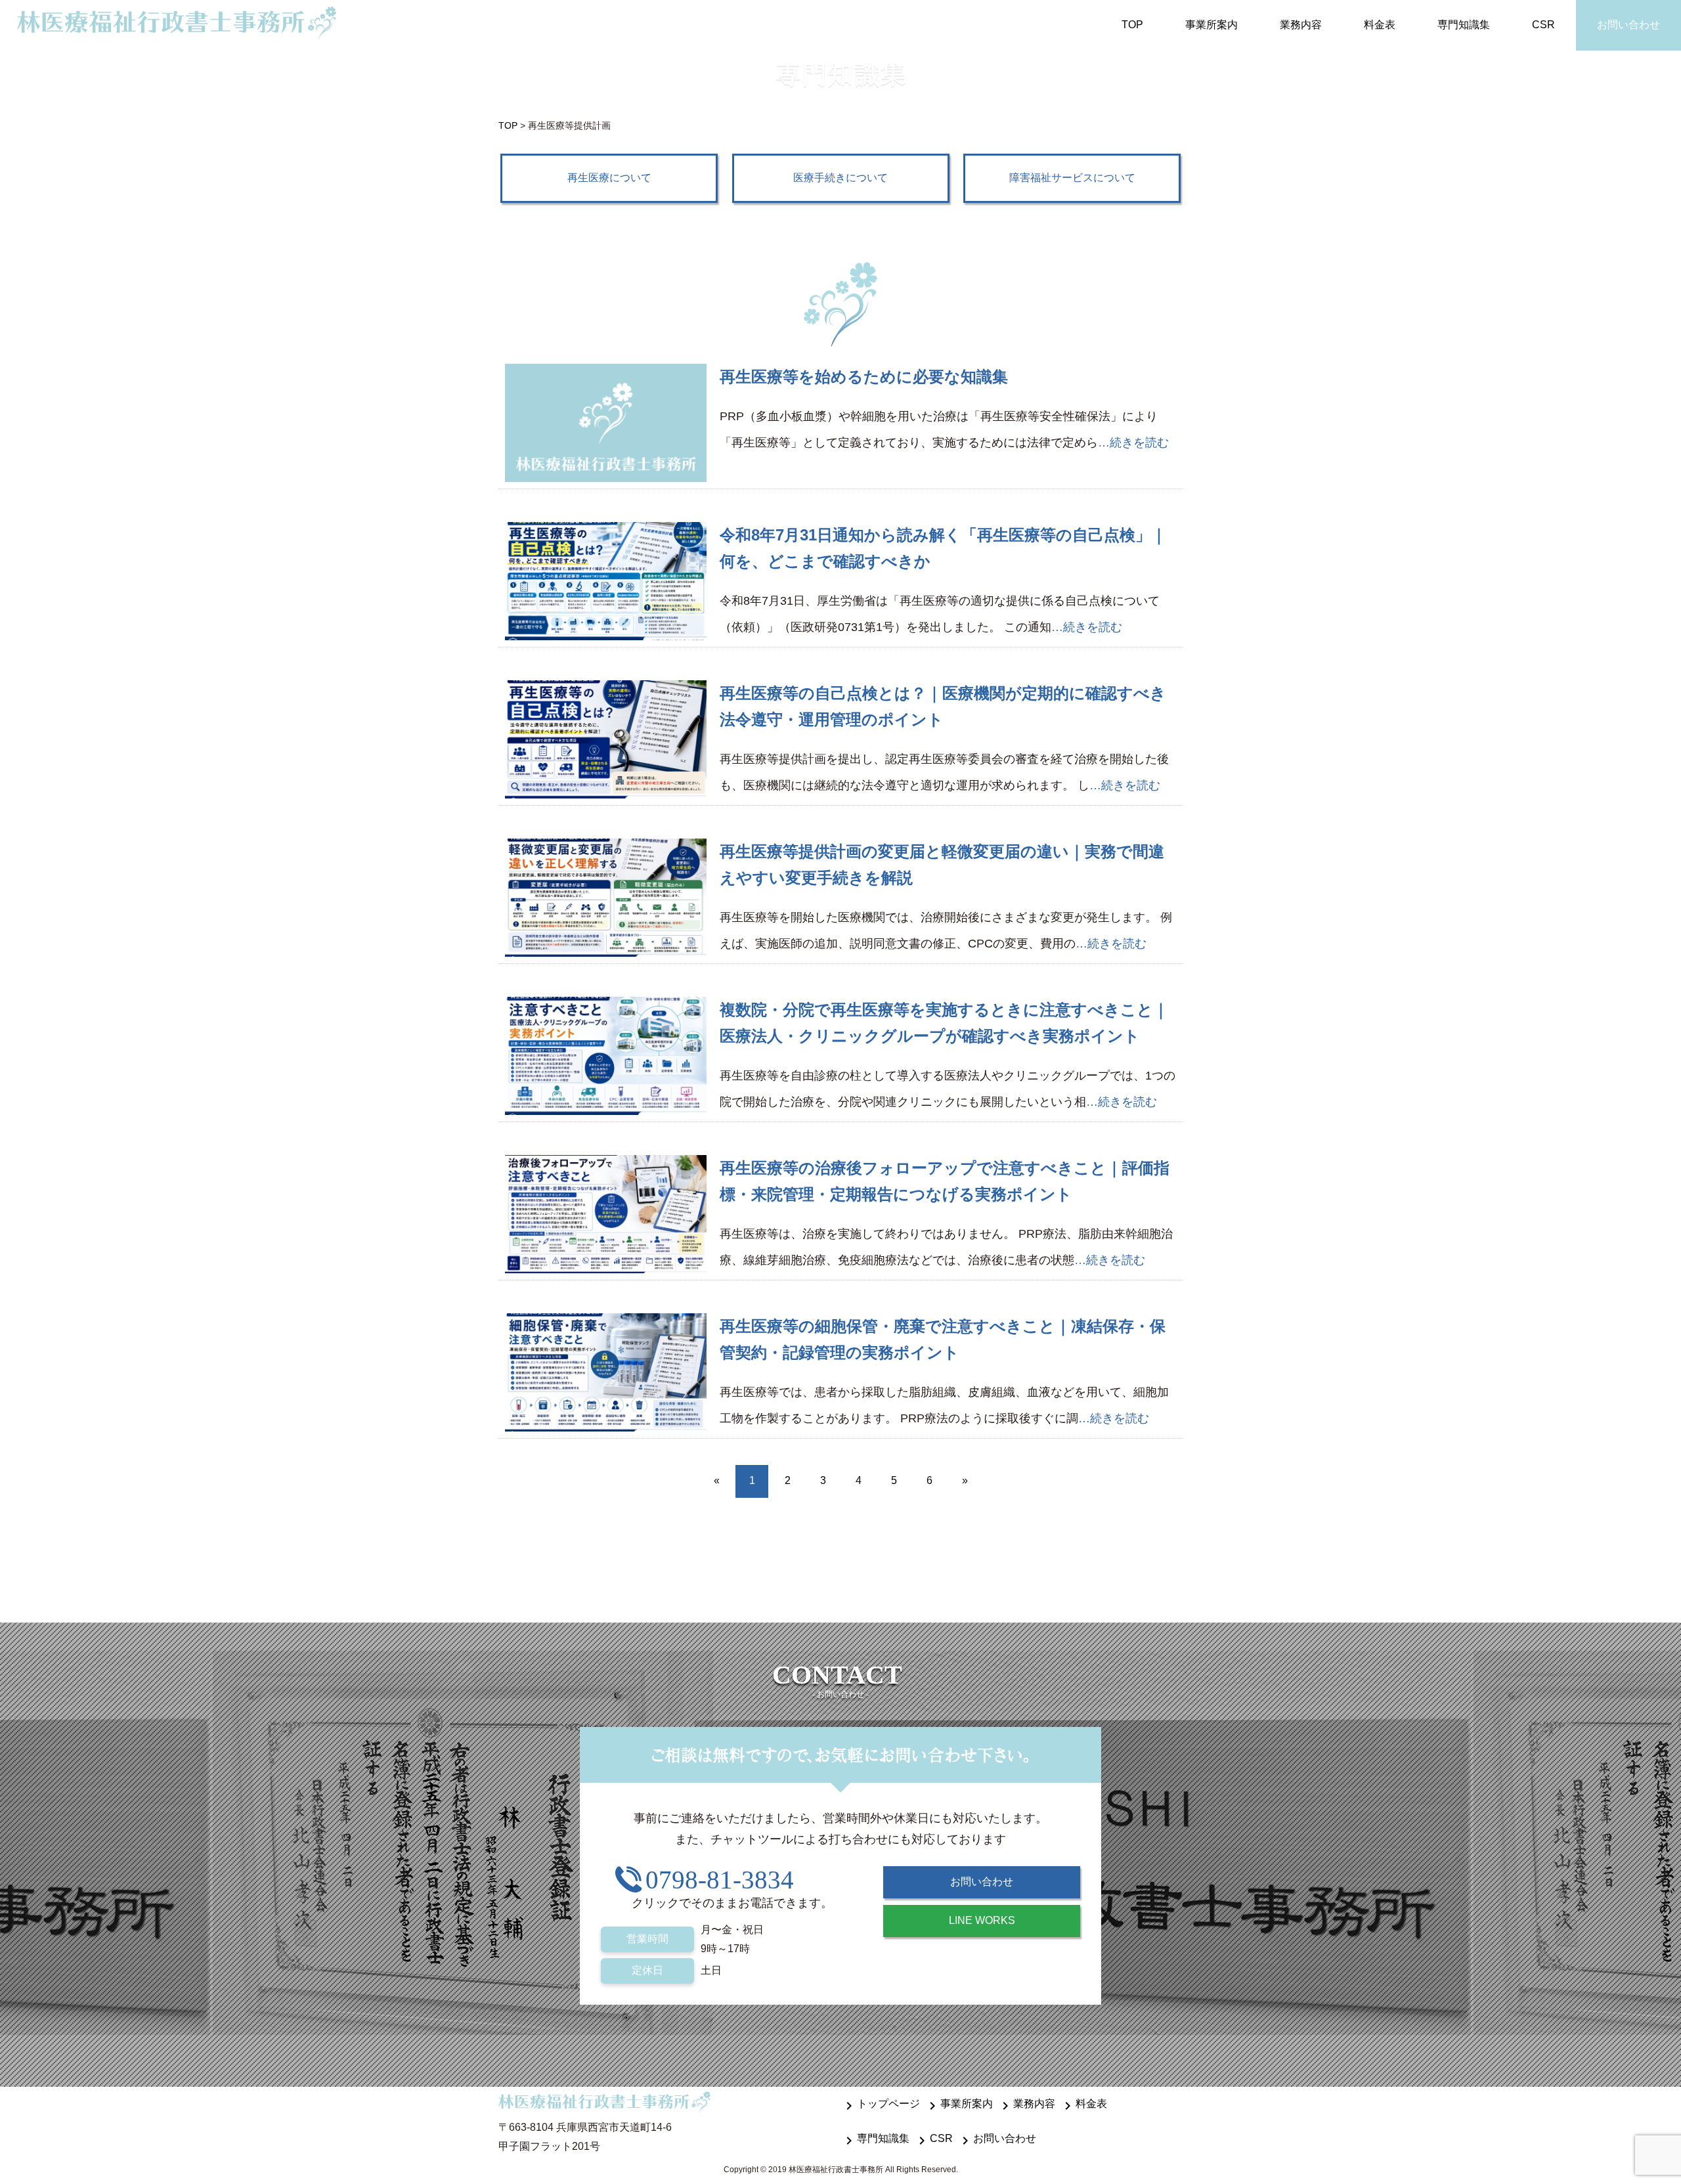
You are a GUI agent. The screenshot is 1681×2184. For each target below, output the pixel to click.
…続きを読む (1133, 443)
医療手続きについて (840, 178)
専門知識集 (1464, 25)
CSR (1543, 25)
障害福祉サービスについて (1072, 178)
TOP (1132, 25)
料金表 (1380, 25)
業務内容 (1301, 25)
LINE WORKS (982, 1920)
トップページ (881, 2104)
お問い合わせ (1628, 25)
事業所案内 (1212, 25)
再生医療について (609, 178)
